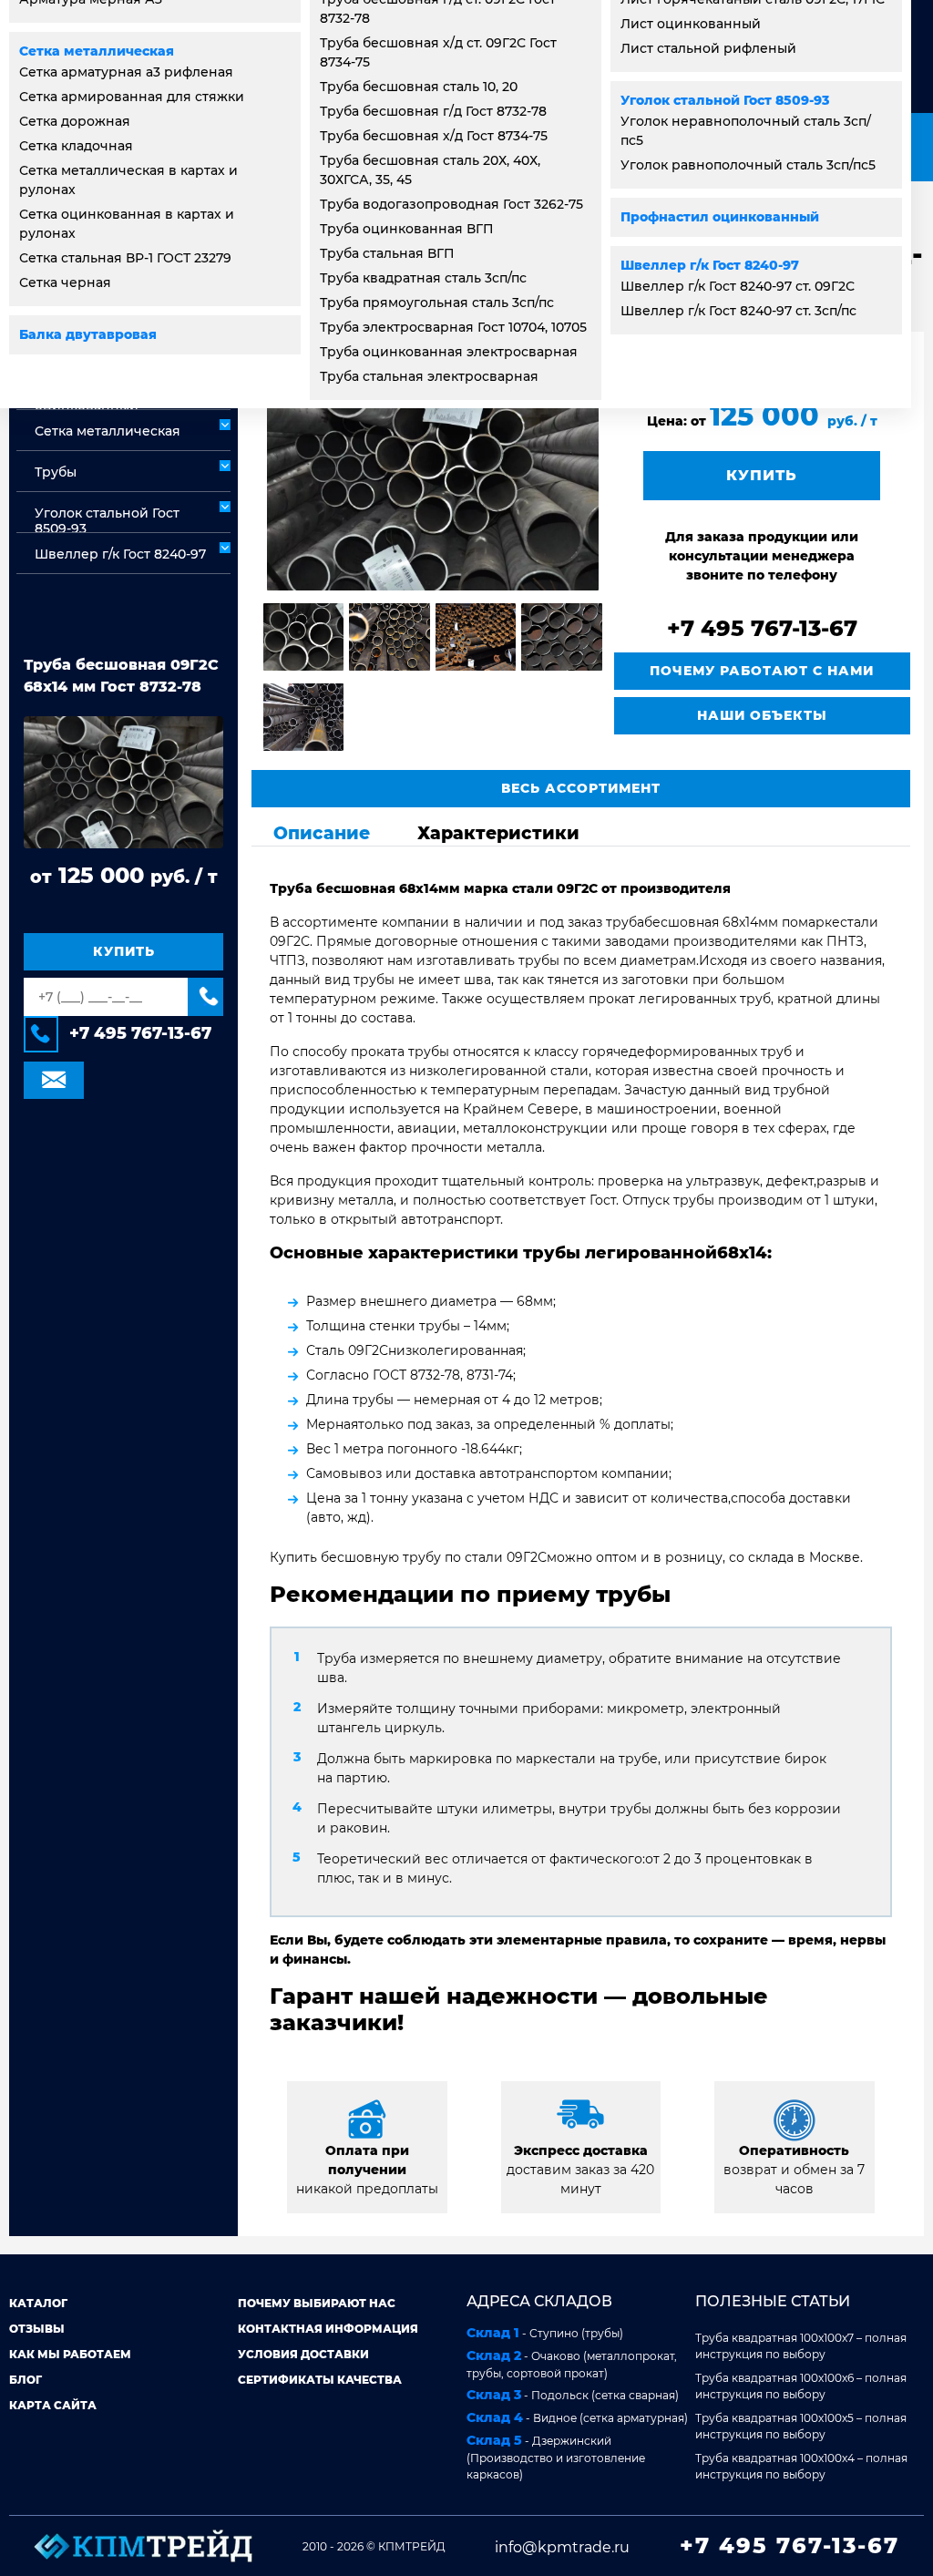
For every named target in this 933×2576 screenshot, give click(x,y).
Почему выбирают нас (317, 2303)
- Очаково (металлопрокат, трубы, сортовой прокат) (572, 2364)
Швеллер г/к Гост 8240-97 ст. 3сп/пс (738, 311)
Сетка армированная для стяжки (132, 97)
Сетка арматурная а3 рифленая (126, 72)
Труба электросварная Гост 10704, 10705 (453, 327)
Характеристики (498, 833)
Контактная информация (328, 2329)
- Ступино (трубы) (545, 2333)
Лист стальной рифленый (708, 48)
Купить (124, 951)
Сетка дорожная (75, 121)
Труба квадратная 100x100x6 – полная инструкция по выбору (801, 2386)
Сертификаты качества (320, 2380)
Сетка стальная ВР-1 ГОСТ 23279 (125, 258)
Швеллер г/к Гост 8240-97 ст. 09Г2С (738, 286)
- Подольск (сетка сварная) (573, 2395)
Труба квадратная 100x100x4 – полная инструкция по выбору (801, 2466)
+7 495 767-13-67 (140, 1033)
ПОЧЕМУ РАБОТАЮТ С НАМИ (762, 671)
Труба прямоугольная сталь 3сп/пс (437, 303)
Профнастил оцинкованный (720, 217)
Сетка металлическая (97, 51)
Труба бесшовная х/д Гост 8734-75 (434, 136)
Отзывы (37, 2329)
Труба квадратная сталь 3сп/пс (423, 278)
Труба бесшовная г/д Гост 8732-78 (433, 111)
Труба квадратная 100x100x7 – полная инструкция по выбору (801, 2346)
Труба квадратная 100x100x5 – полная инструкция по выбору (801, 2426)
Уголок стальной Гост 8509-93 (725, 100)
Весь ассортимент (581, 788)
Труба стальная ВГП (387, 253)
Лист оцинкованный (691, 24)
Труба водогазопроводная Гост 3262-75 (451, 204)
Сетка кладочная (76, 146)
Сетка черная (65, 282)
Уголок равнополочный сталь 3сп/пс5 (748, 165)
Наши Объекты (762, 715)
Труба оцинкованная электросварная (449, 352)
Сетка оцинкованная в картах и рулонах (127, 224)
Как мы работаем (70, 2354)
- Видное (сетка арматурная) (577, 2417)
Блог (26, 2380)
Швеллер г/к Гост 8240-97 (710, 265)
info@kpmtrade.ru (562, 2547)
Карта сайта (53, 2405)
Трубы (56, 472)
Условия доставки (303, 2354)
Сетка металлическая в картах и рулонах (128, 180)
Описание (322, 833)
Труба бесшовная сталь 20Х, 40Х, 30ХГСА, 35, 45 (430, 170)
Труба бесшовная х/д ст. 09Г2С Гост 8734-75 (438, 52)
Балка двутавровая (88, 334)
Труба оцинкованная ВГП (407, 229)
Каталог (38, 2303)
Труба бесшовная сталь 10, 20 (419, 87)
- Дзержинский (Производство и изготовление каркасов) (556, 2457)
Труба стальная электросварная (429, 376)
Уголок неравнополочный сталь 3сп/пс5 (746, 131)
